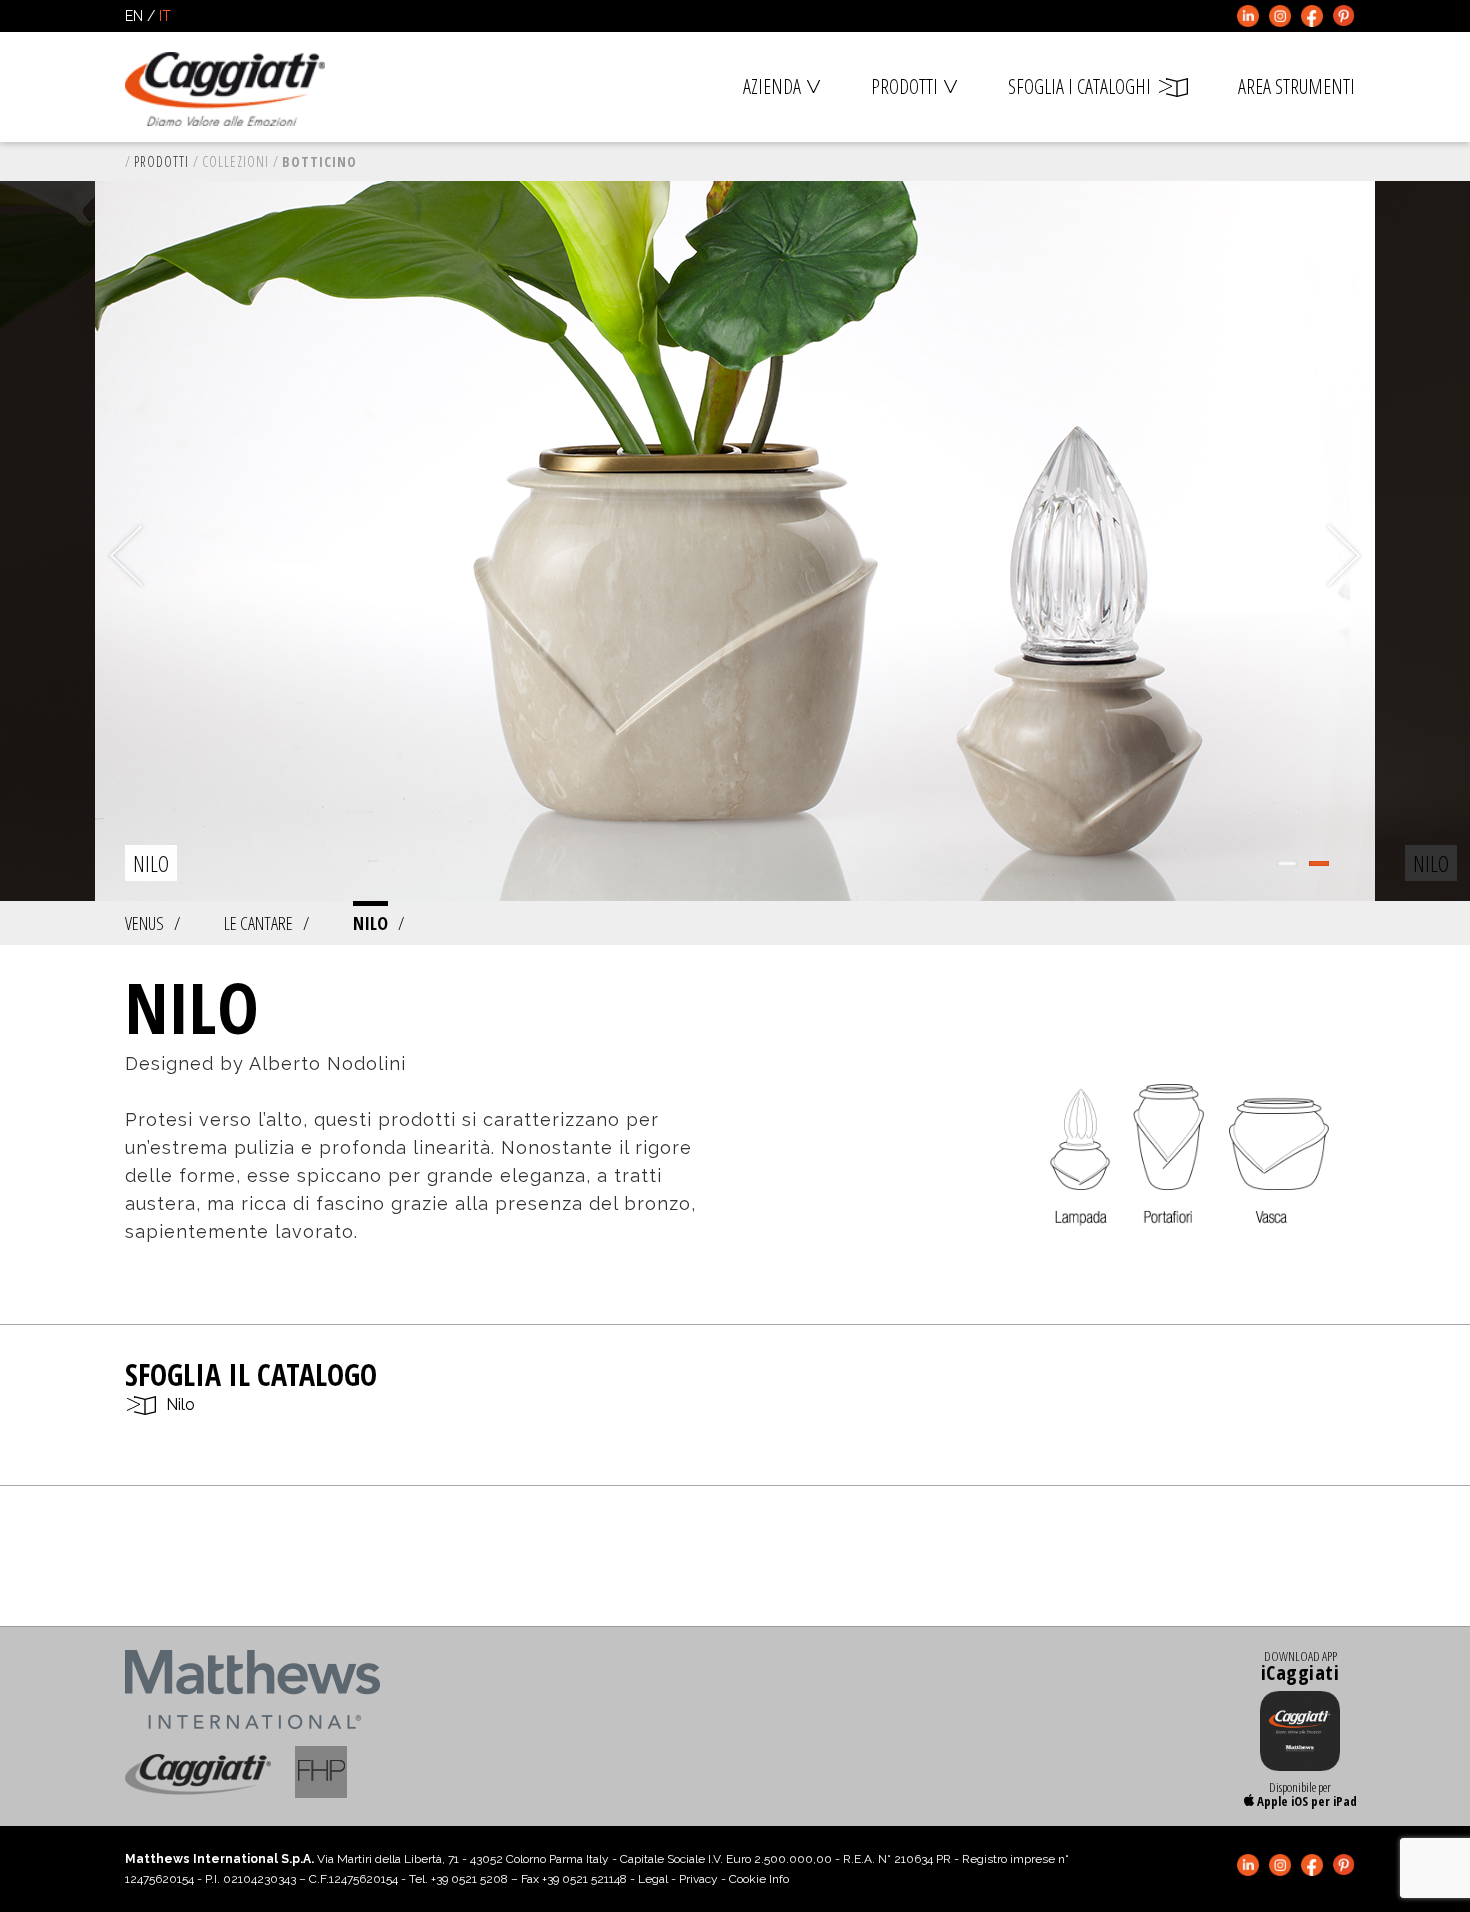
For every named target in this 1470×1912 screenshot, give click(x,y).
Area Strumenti (1296, 86)
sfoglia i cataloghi (1079, 86)
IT (165, 16)
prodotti (904, 86)
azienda (772, 86)
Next (1344, 556)
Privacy (698, 1879)
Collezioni (235, 161)
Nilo (370, 923)
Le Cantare (258, 923)
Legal (653, 1879)
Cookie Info (759, 1879)
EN (134, 16)
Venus (144, 923)
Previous (126, 556)
